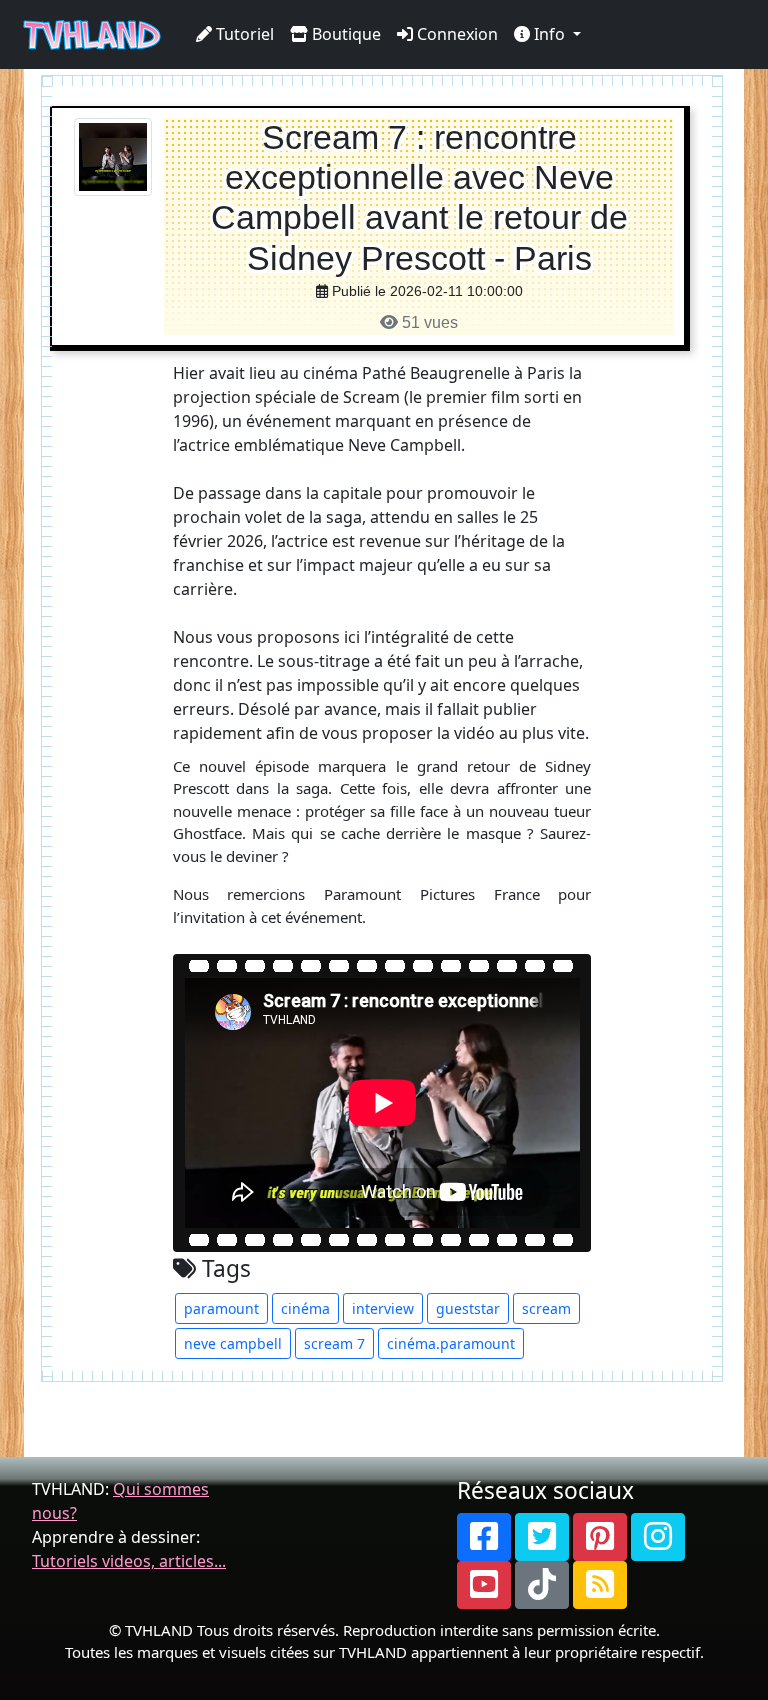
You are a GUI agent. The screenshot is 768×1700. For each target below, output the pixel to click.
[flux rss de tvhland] (600, 1585)
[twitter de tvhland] (542, 1537)
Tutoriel (243, 34)
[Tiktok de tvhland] (542, 1585)
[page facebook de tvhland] (484, 1537)
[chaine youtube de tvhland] (484, 1585)
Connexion (455, 34)
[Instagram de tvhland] (658, 1537)
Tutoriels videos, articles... (129, 1561)
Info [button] (549, 34)
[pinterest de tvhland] (600, 1537)
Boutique (344, 34)
